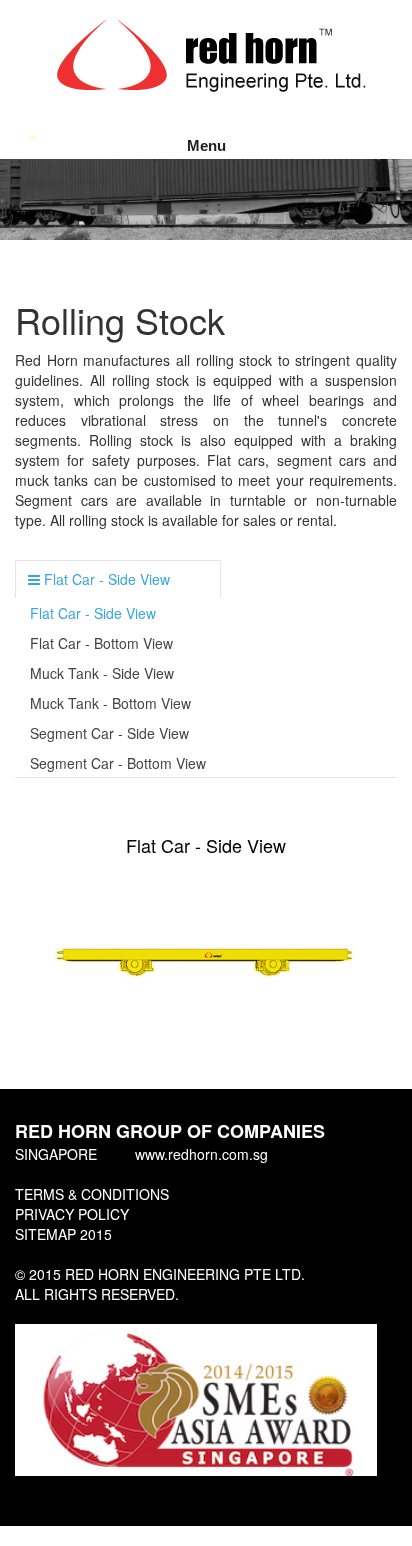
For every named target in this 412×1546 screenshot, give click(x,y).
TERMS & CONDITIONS (92, 1194)
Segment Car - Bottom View (118, 763)
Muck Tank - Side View (102, 673)
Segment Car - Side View (109, 733)
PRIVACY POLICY (72, 1214)
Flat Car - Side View (93, 613)
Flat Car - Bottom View (101, 643)
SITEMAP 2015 (63, 1234)
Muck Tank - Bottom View (110, 703)
